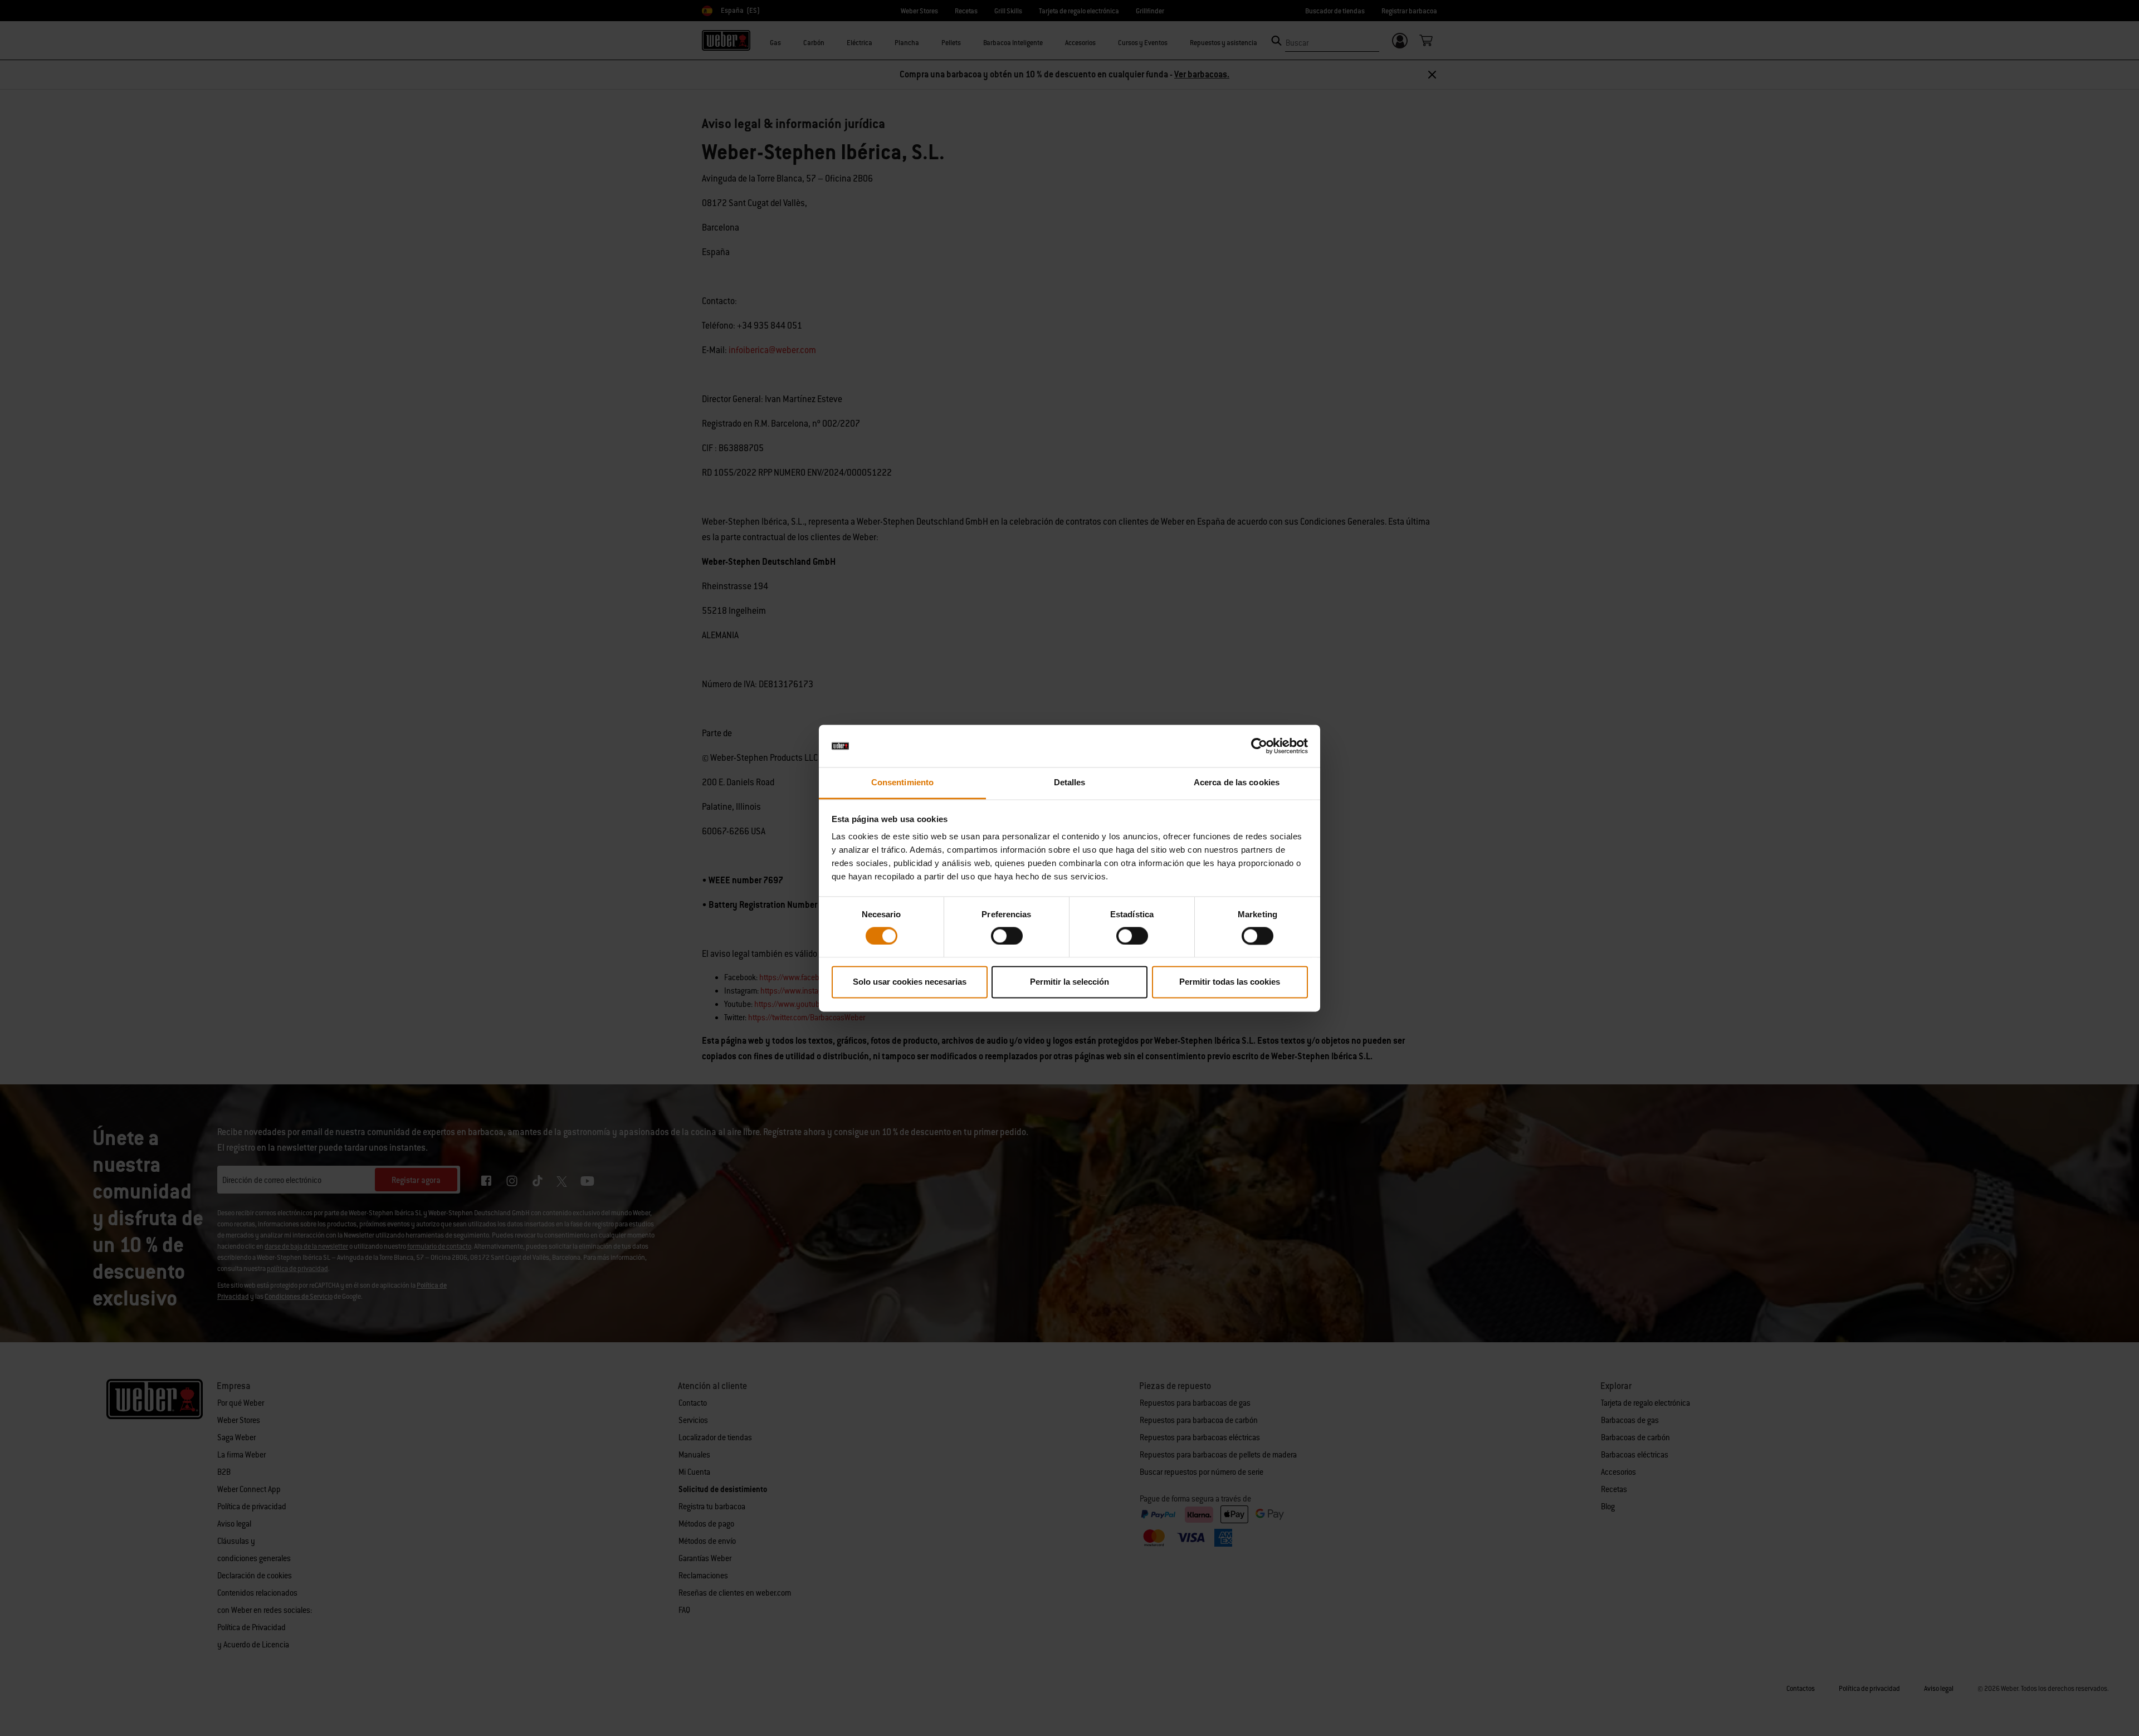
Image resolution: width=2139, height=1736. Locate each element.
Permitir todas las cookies (1230, 982)
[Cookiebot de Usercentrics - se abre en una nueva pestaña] (1259, 746)
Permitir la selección (1069, 982)
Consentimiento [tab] (902, 783)
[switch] (1007, 936)
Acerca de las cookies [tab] (1237, 783)
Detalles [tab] (1070, 783)
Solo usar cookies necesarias (910, 982)
